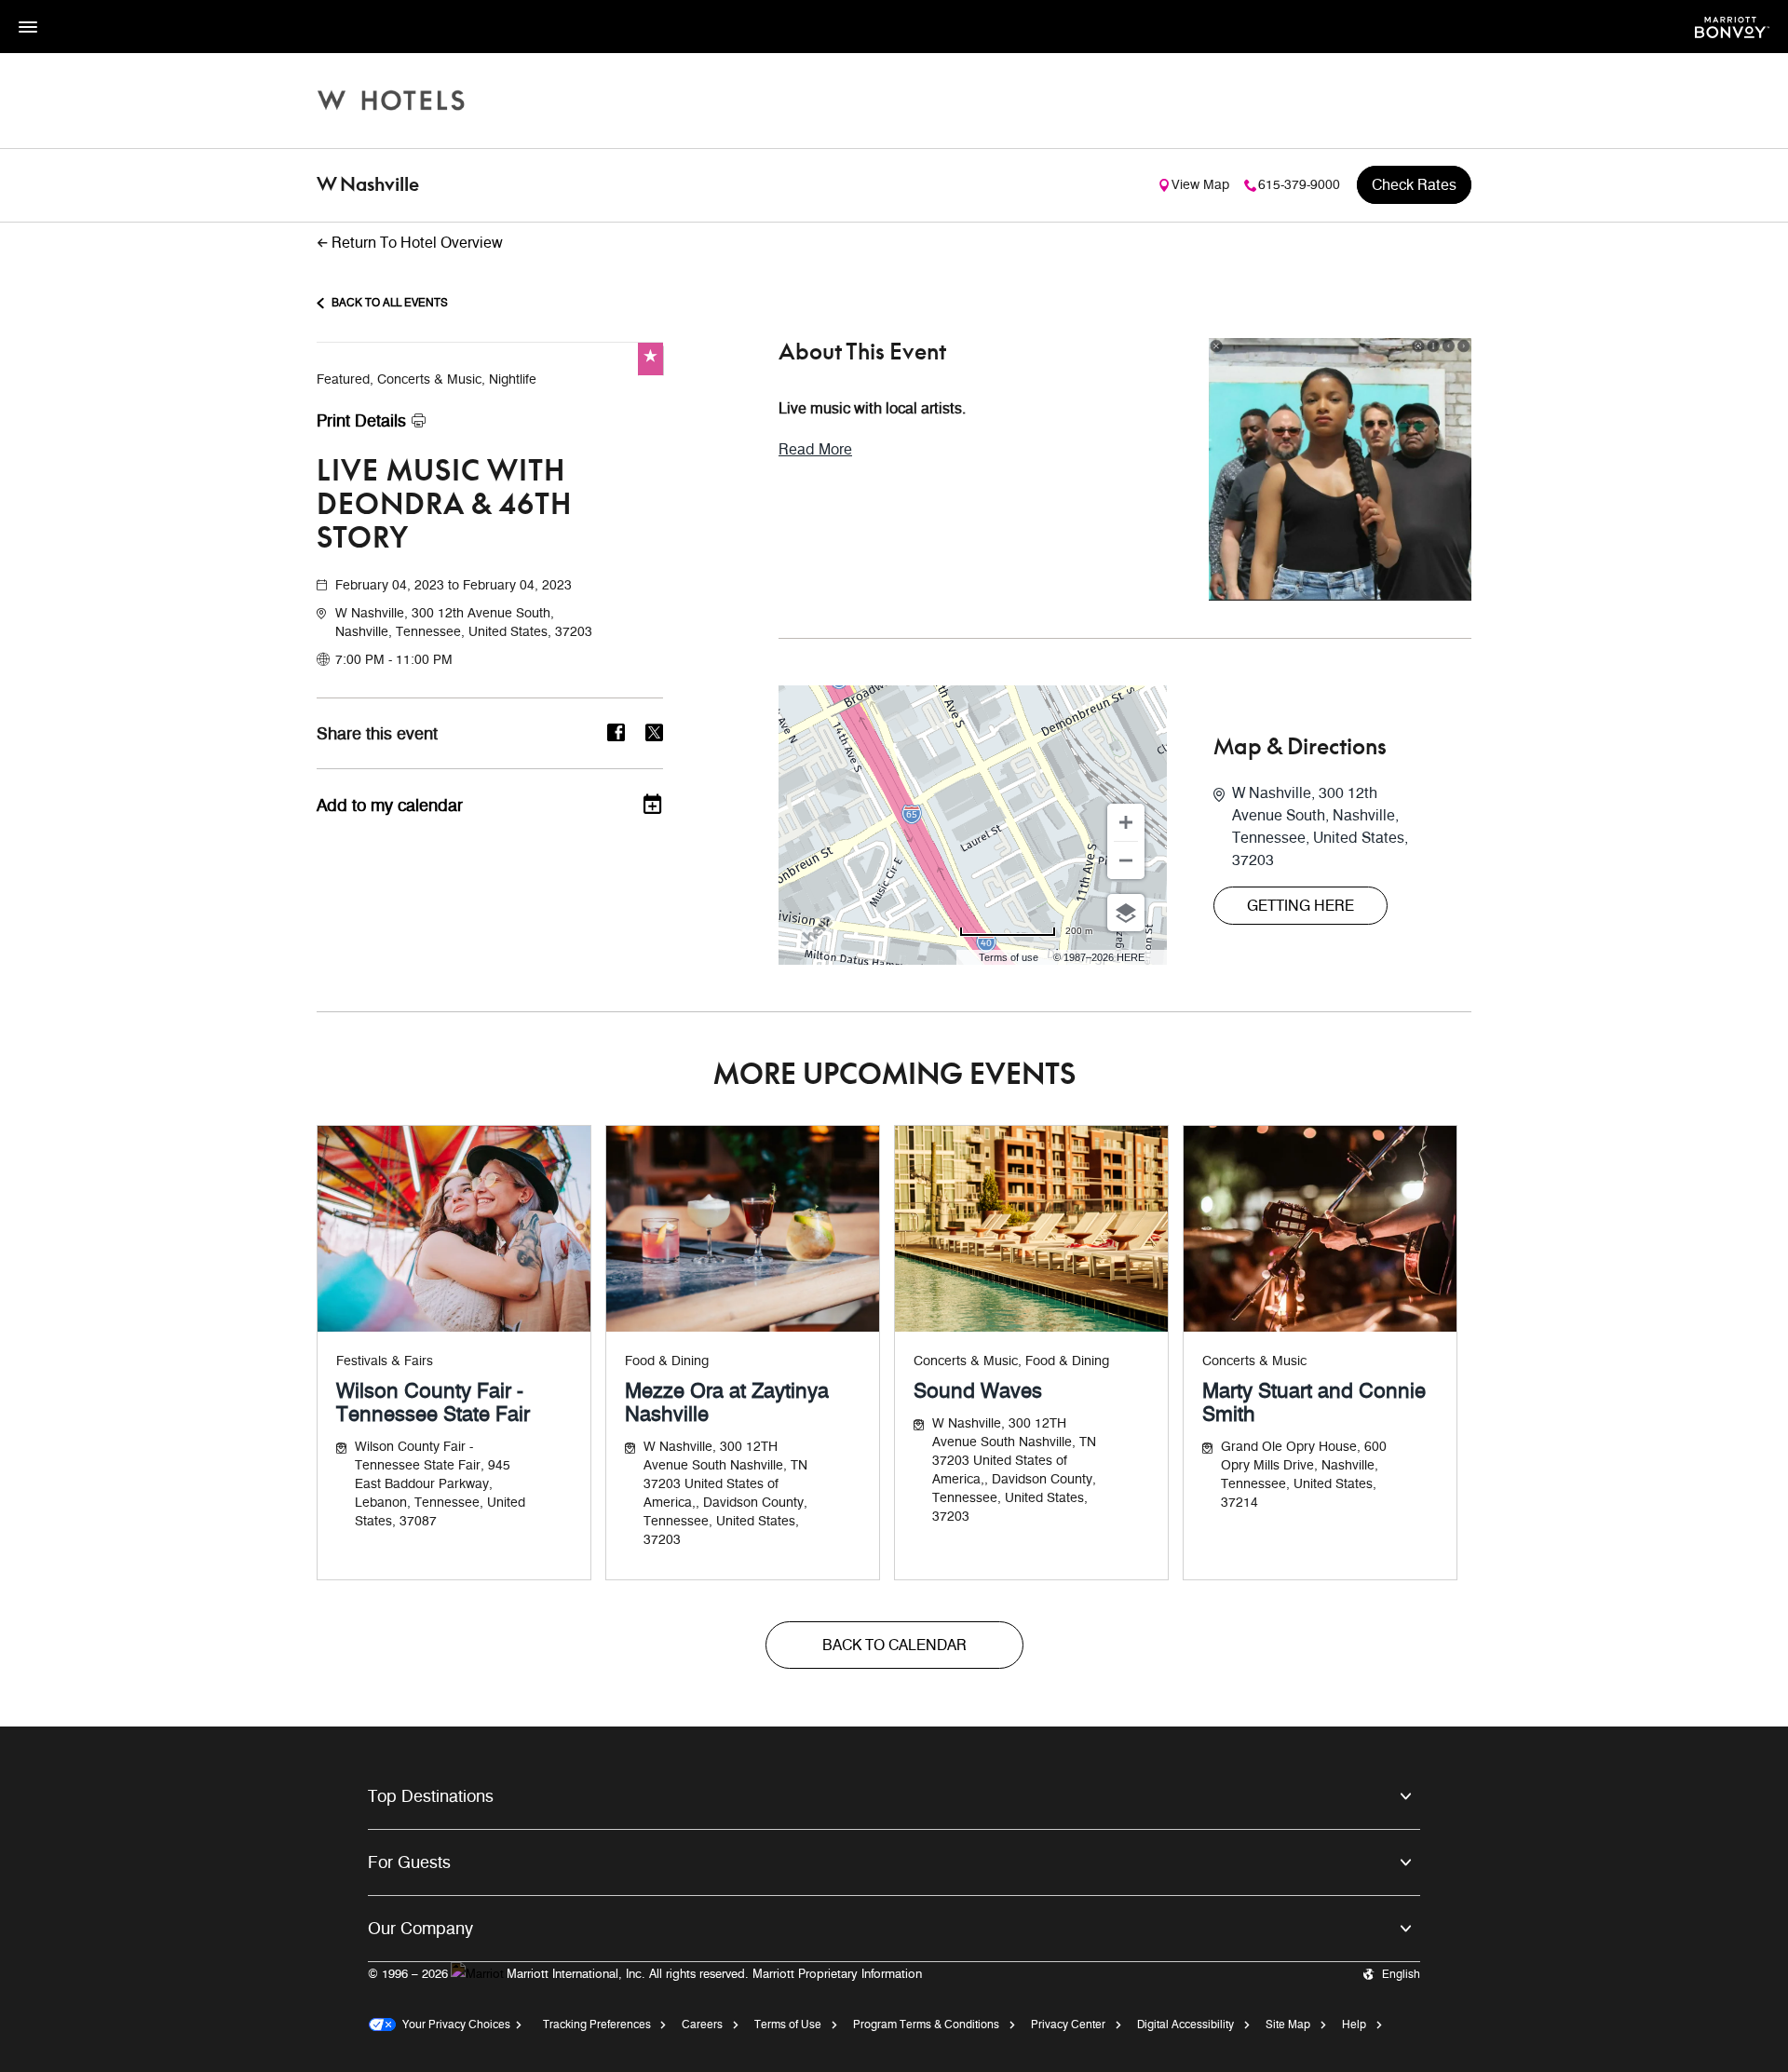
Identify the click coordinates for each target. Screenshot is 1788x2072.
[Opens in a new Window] (1732, 26)
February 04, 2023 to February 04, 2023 (454, 585)
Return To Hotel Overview (417, 243)
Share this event (377, 734)
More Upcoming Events (894, 1076)
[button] (499, 623)
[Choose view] (1126, 913)
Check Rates (1414, 185)
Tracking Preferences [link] (597, 2024)
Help (1354, 2024)
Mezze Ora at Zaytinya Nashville (727, 1402)
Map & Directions (1300, 748)
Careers (702, 2024)
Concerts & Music (1254, 1361)
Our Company (420, 1929)
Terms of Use (788, 2024)
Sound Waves (978, 1391)
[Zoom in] (1126, 822)
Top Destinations (431, 1796)
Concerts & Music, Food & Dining (1011, 1361)
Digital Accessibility (1185, 2024)
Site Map (1288, 2024)
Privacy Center (1068, 2024)
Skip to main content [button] (61, 9)
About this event (862, 353)
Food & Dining (667, 1361)
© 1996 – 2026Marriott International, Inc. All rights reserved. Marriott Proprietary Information (645, 1973)
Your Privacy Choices (453, 2024)
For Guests (409, 1862)
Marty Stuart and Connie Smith (1314, 1402)
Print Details (361, 421)
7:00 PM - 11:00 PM (394, 660)
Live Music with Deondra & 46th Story (444, 506)
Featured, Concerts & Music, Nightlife (427, 379)
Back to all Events (390, 302)
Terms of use (1009, 957)
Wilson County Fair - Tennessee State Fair (433, 1402)
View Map (1200, 185)
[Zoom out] (1126, 860)
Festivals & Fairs (385, 1361)
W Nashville (368, 185)
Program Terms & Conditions (926, 2024)
